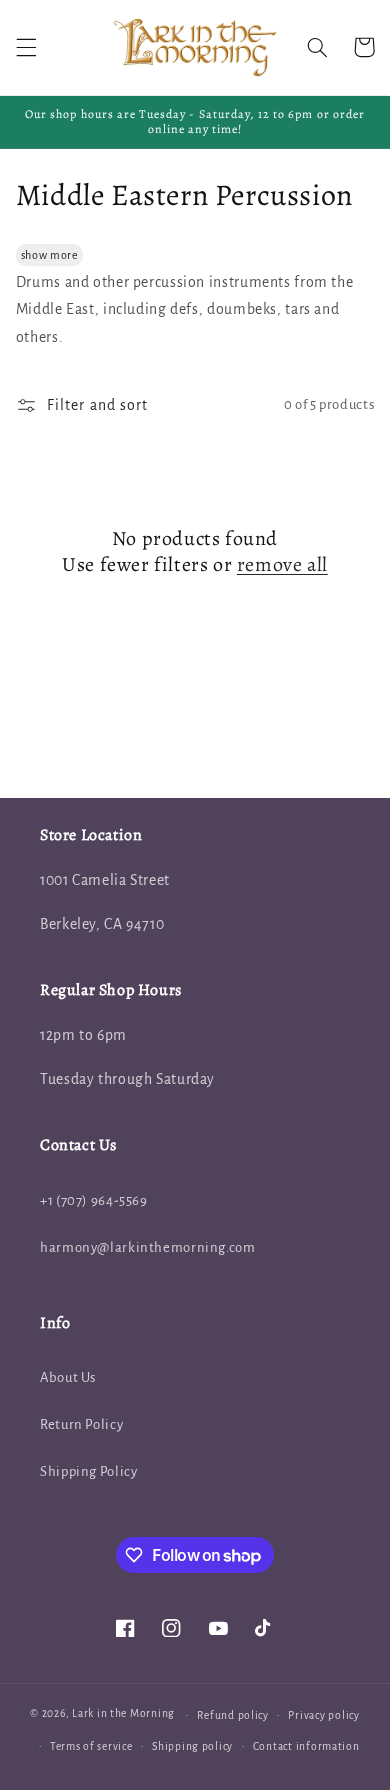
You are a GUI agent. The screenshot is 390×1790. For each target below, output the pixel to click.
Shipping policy (192, 1746)
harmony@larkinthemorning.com (148, 1247)
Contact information (306, 1746)
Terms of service (91, 1746)
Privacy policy (323, 1715)
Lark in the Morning (123, 1714)
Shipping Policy (88, 1471)
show (34, 255)
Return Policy (81, 1424)
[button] (26, 47)
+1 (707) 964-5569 (94, 1200)
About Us (68, 1377)
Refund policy (233, 1715)
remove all (282, 565)
